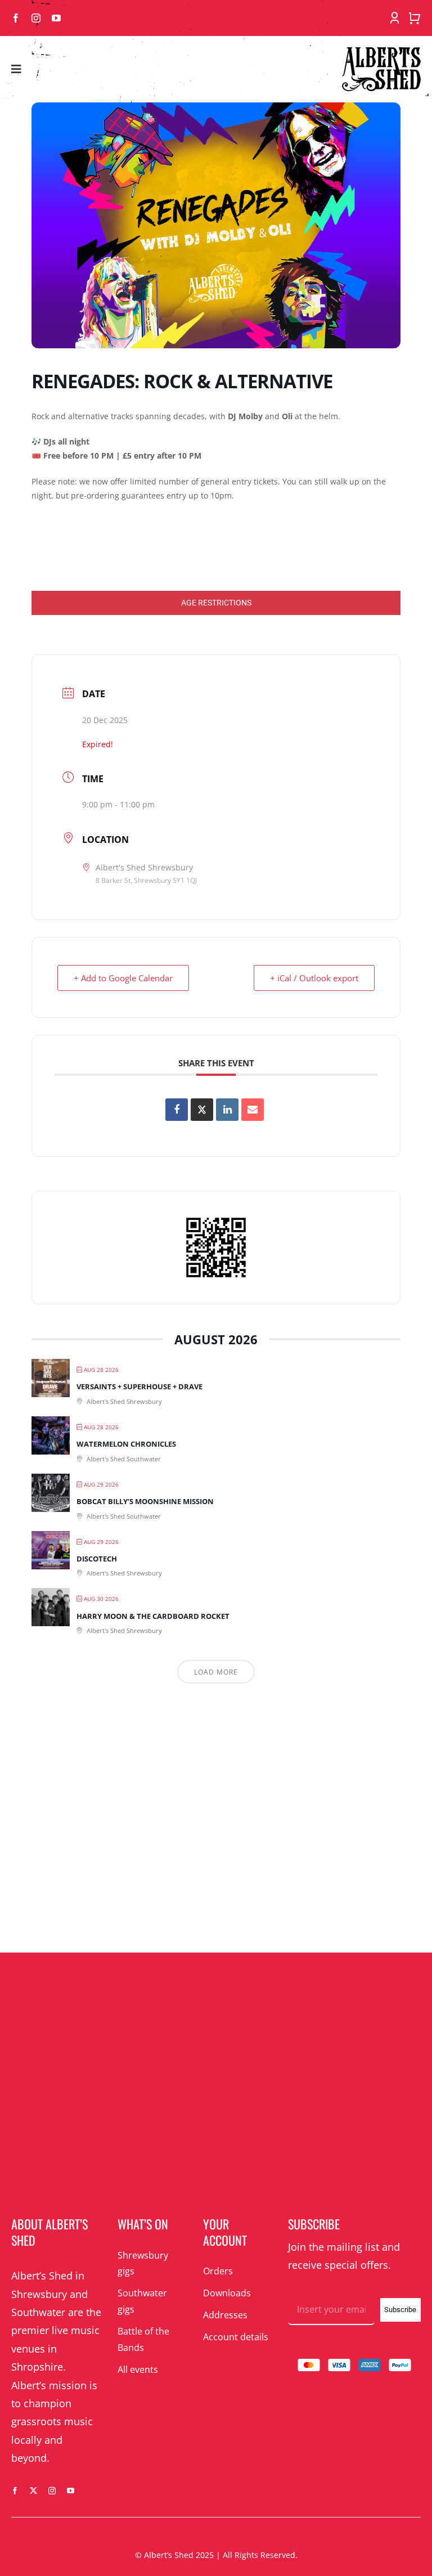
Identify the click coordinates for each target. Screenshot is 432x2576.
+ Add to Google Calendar (123, 978)
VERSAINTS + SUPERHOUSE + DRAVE (139, 1386)
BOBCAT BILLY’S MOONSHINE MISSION (145, 1501)
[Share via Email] (253, 1110)
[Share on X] (202, 1110)
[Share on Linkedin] (227, 1110)
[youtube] (56, 18)
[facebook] (16, 18)
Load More (216, 1672)
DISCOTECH (97, 1559)
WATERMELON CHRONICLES (126, 1444)
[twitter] (33, 2491)
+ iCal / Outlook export (314, 978)
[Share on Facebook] (177, 1110)
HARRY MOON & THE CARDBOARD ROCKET (153, 1616)
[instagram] (36, 18)
